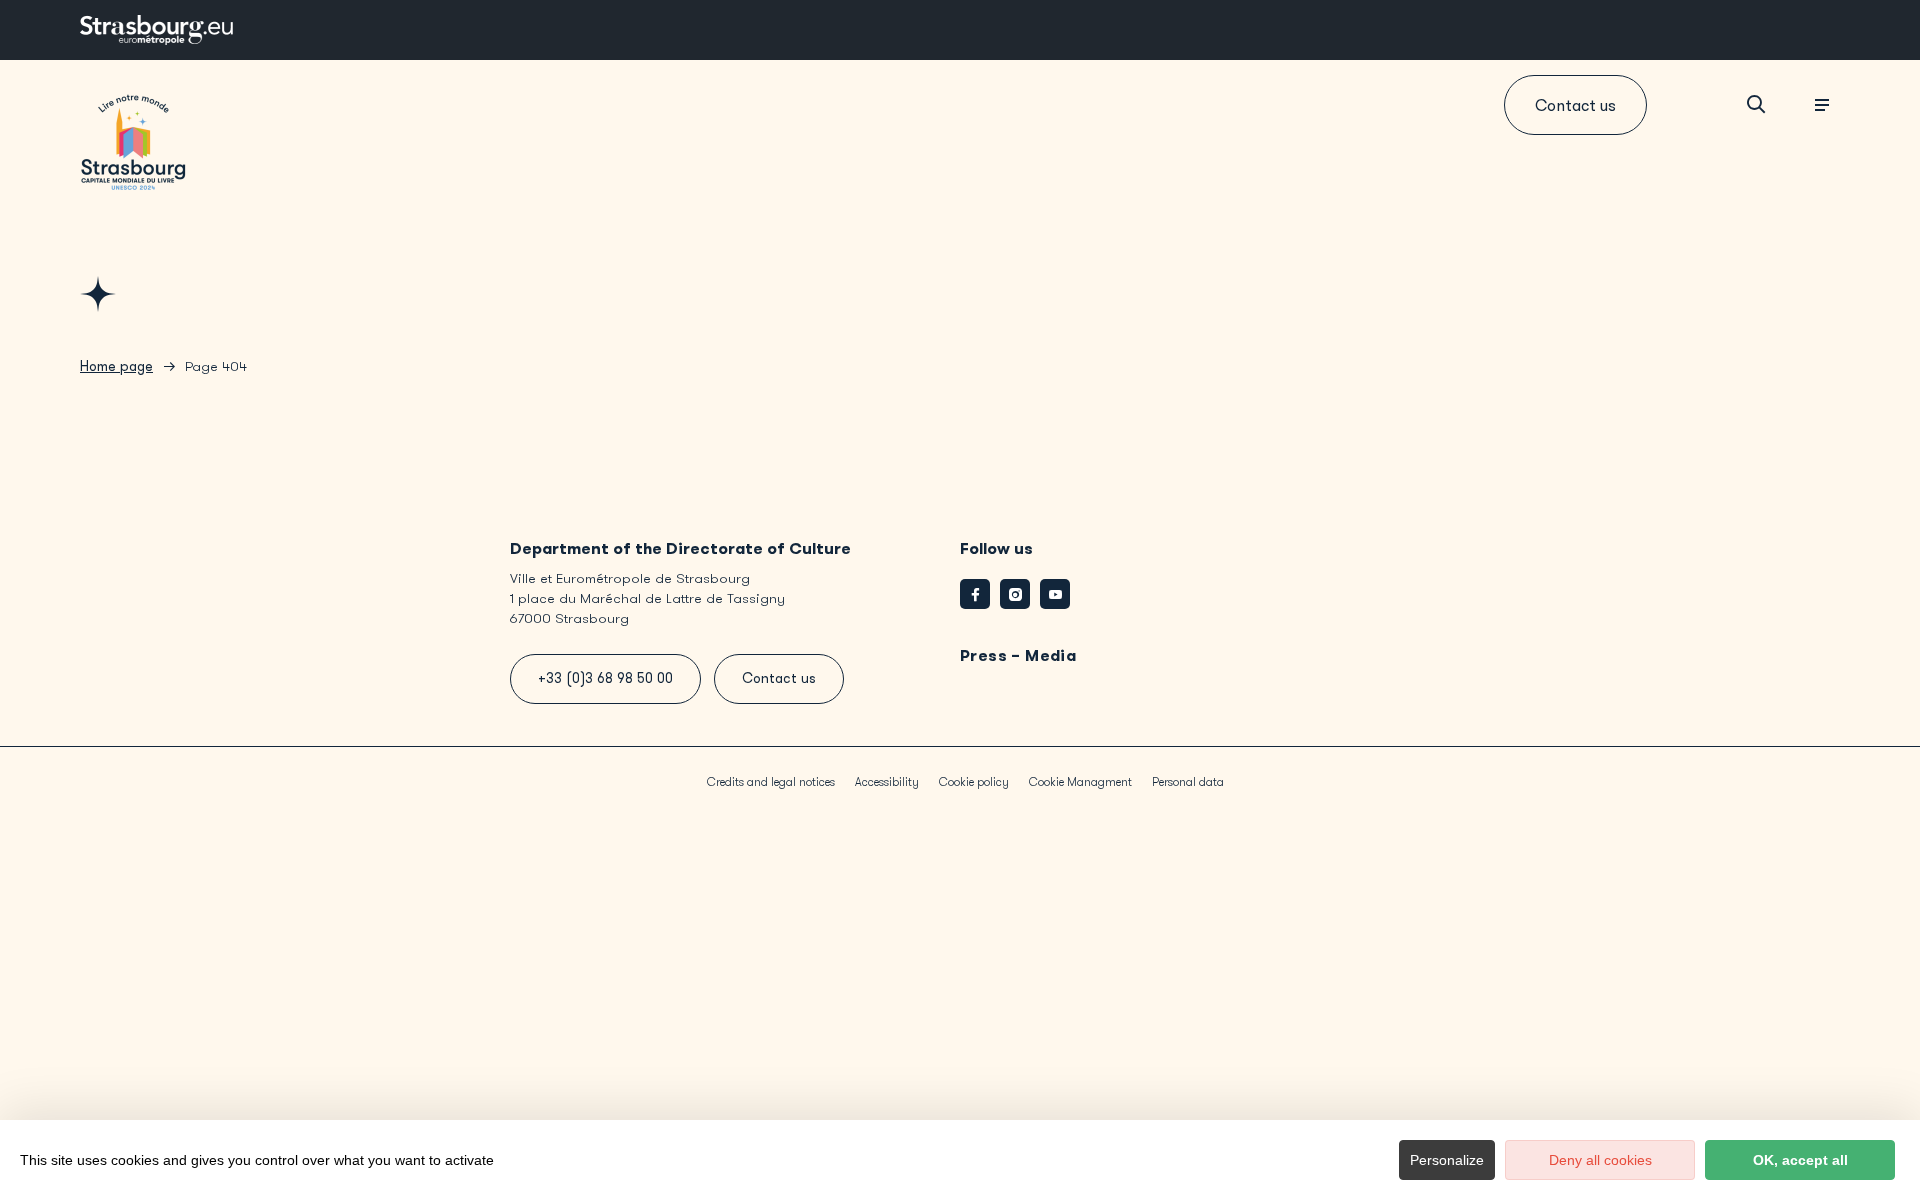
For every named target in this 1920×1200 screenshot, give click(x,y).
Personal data (1188, 782)
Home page (116, 366)
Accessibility (887, 782)
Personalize (1447, 1160)
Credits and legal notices (771, 782)
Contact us (1575, 105)
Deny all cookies (1600, 1160)
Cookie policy (974, 782)
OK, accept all (1800, 1160)
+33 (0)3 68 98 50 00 (605, 678)
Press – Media (1018, 655)
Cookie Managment (1080, 782)
